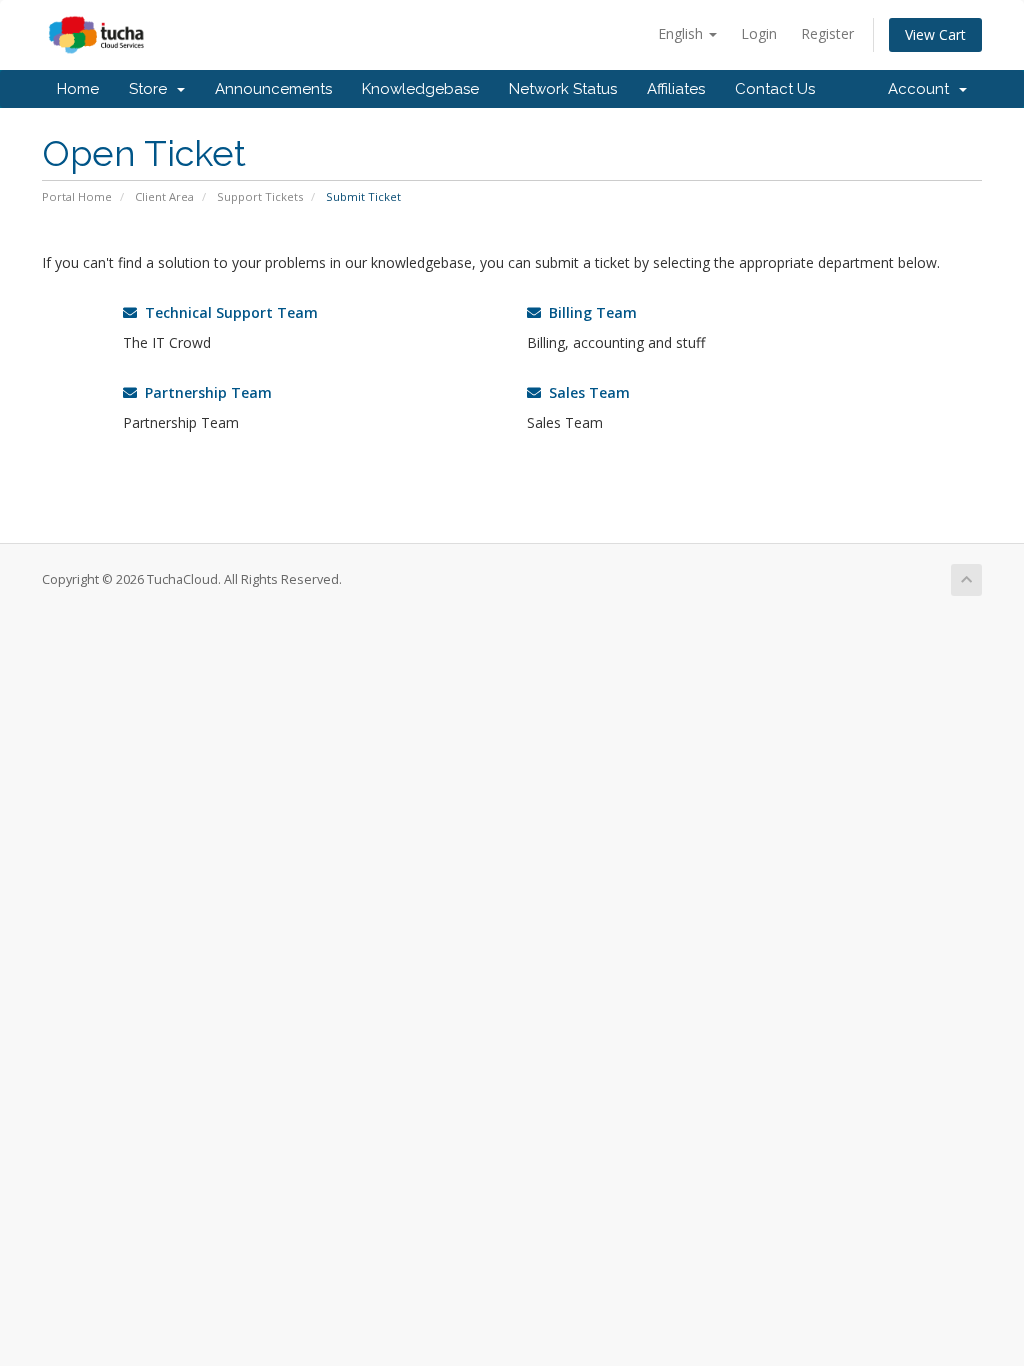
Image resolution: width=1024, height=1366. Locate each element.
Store (152, 89)
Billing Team (589, 312)
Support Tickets (260, 196)
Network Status (563, 89)
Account (922, 89)
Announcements (273, 89)
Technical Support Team (227, 312)
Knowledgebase (420, 89)
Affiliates (676, 89)
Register (827, 33)
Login (759, 33)
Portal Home (77, 196)
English (682, 33)
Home (78, 89)
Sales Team (585, 392)
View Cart (935, 34)
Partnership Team (204, 392)
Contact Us (775, 89)
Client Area (164, 196)
